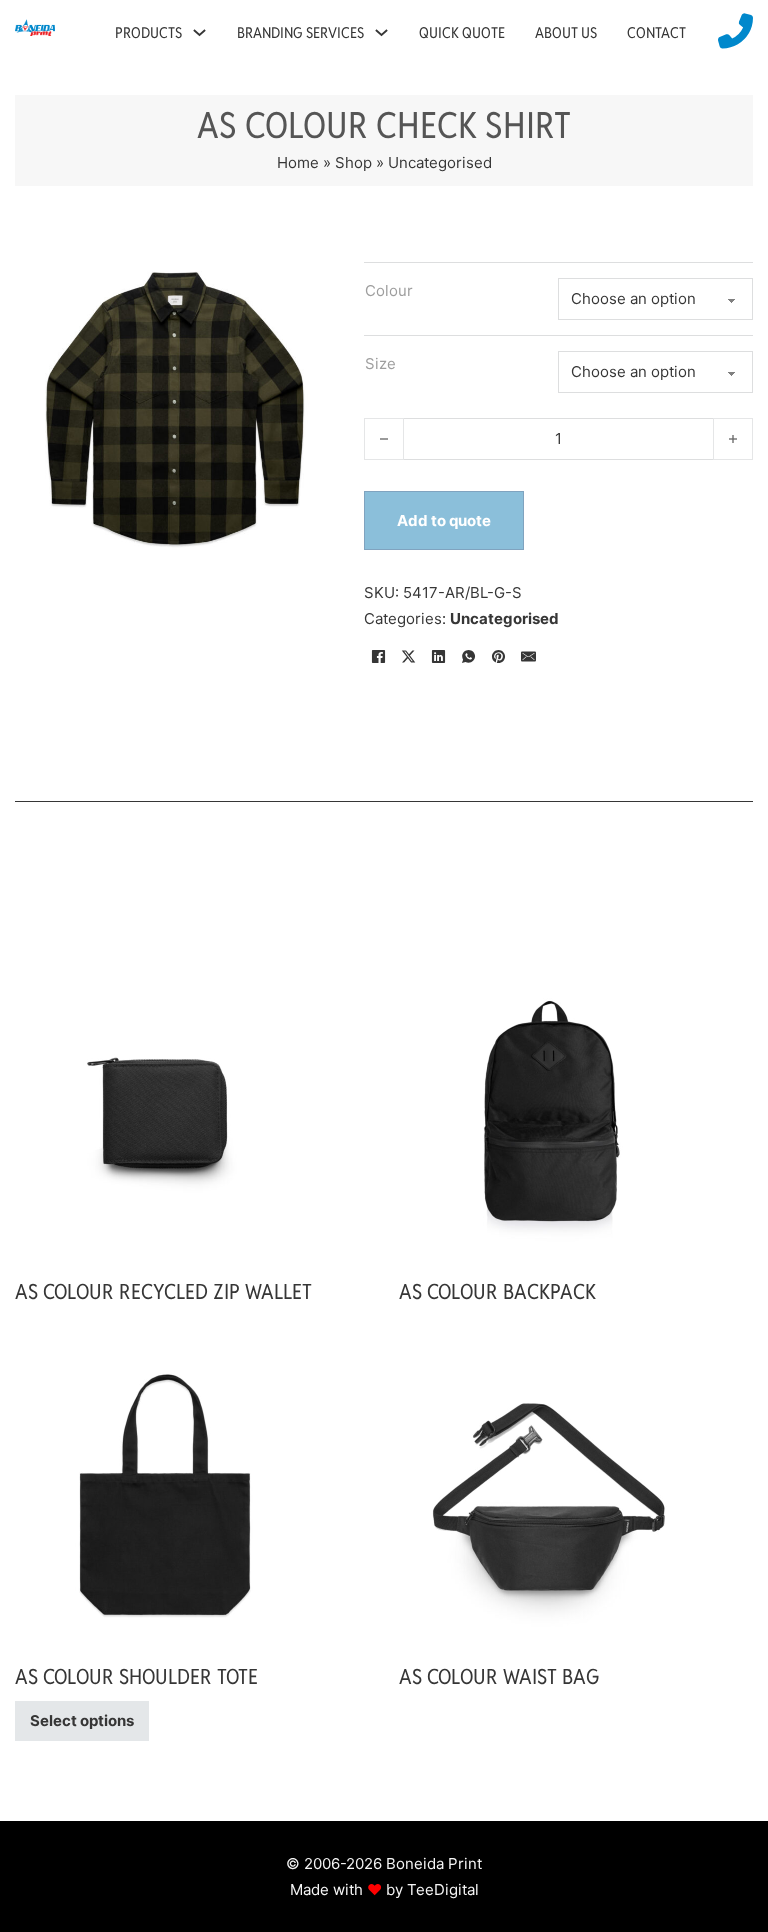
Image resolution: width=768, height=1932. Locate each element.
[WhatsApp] (469, 656)
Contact (656, 32)
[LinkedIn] (439, 656)
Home (298, 162)
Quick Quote (462, 32)
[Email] (529, 656)
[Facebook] (379, 656)
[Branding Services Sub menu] (381, 32)
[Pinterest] (499, 656)
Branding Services (300, 32)
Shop (353, 162)
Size (380, 363)
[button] (307, 273)
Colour (389, 290)
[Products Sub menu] (199, 32)
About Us (566, 32)
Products (148, 32)
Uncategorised (440, 162)
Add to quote (444, 520)
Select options (82, 1720)
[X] (409, 656)
